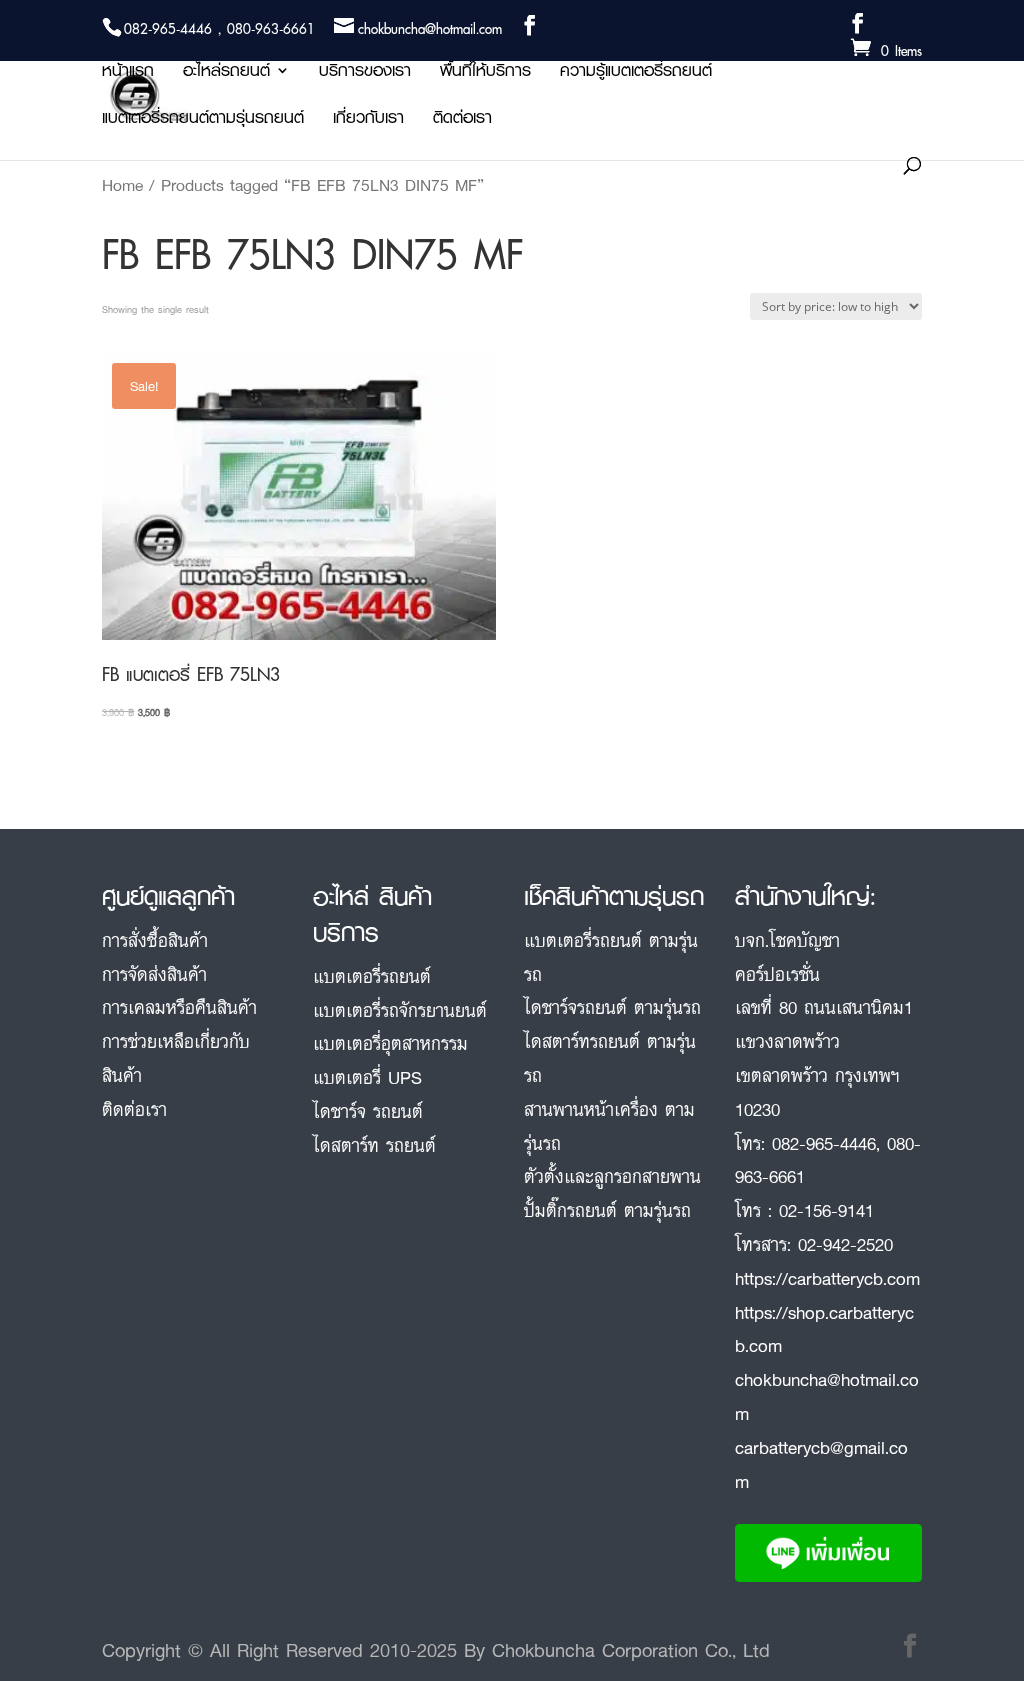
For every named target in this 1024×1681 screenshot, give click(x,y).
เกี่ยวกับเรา (368, 120)
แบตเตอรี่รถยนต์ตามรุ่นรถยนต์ (203, 120)
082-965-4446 (824, 1143)
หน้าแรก (128, 73)
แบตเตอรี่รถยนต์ (372, 976)
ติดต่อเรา (462, 120)
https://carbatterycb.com (827, 1278)
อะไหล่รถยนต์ (226, 73)
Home (122, 185)
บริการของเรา (365, 73)
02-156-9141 (826, 1210)
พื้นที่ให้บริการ (485, 73)
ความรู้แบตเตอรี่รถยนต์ (636, 73)
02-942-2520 (845, 1244)
